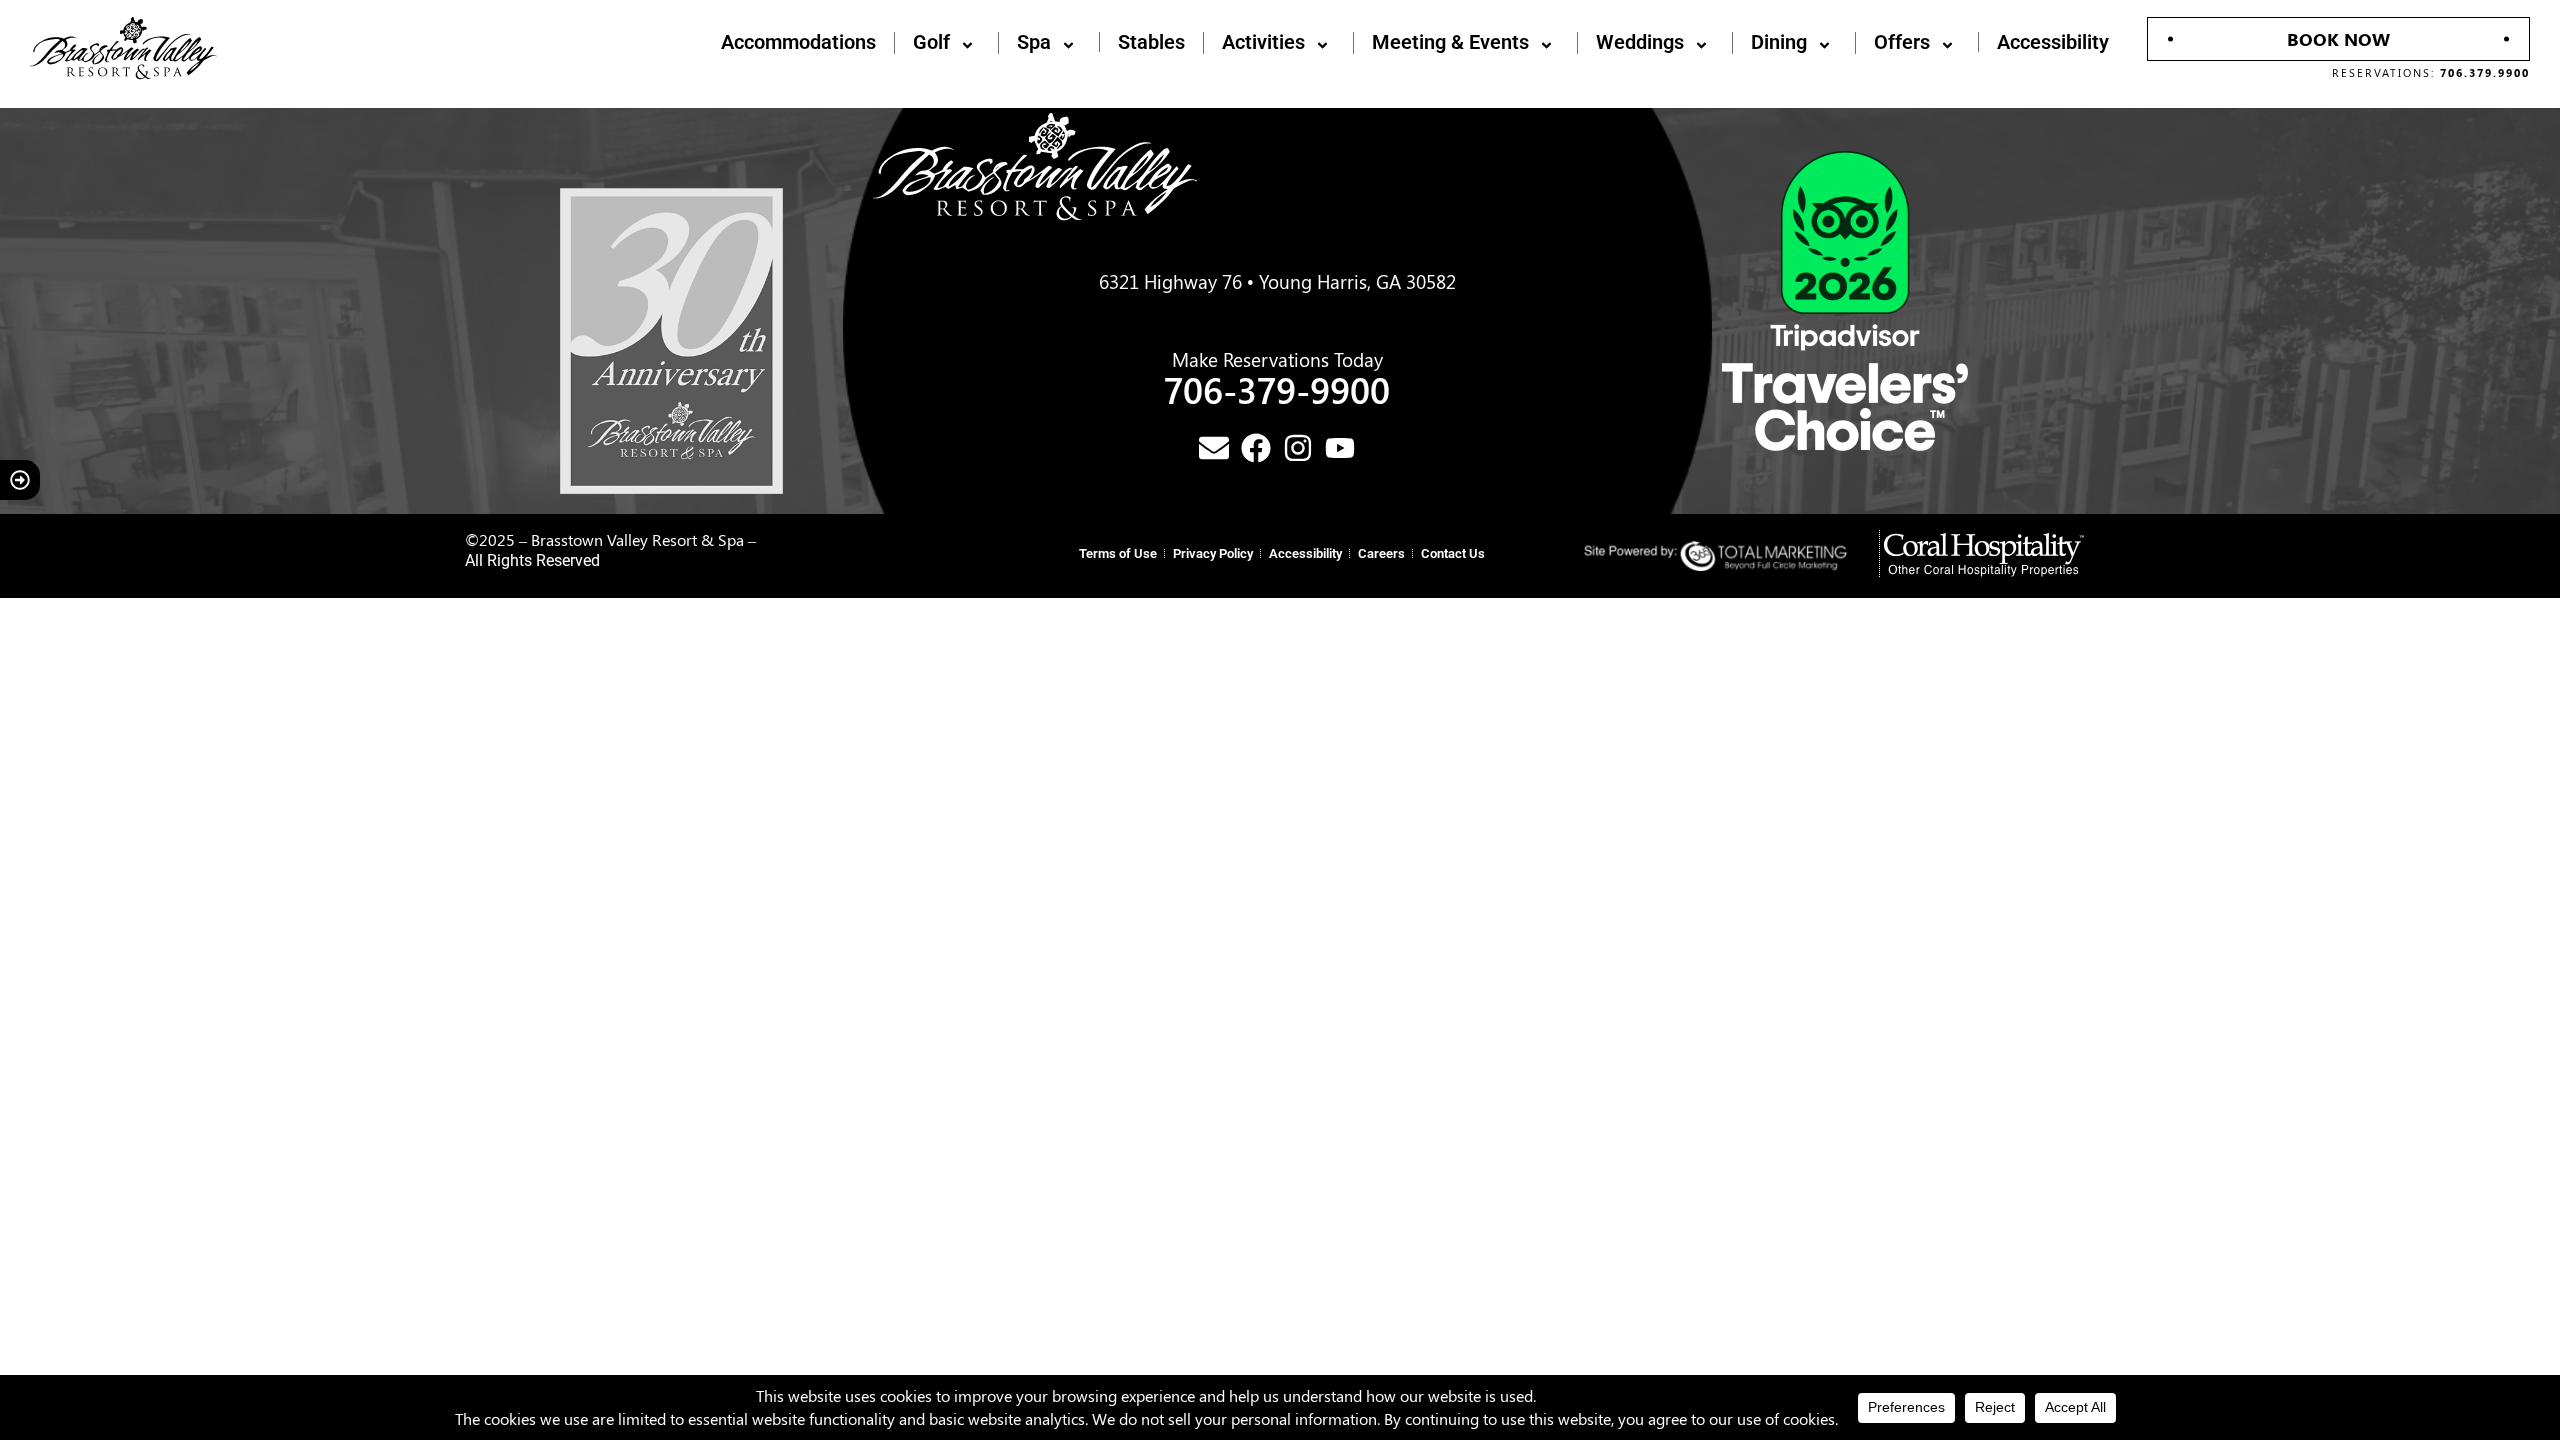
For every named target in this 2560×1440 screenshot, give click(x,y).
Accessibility (2053, 42)
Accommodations (798, 42)
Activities (1263, 43)
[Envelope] (1214, 448)
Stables (1151, 42)
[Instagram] (1298, 448)
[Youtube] (1340, 448)
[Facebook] (1256, 448)
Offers (1902, 43)
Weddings (1640, 43)
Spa (1034, 43)
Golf (931, 43)
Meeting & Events (1450, 43)
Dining (1779, 43)
